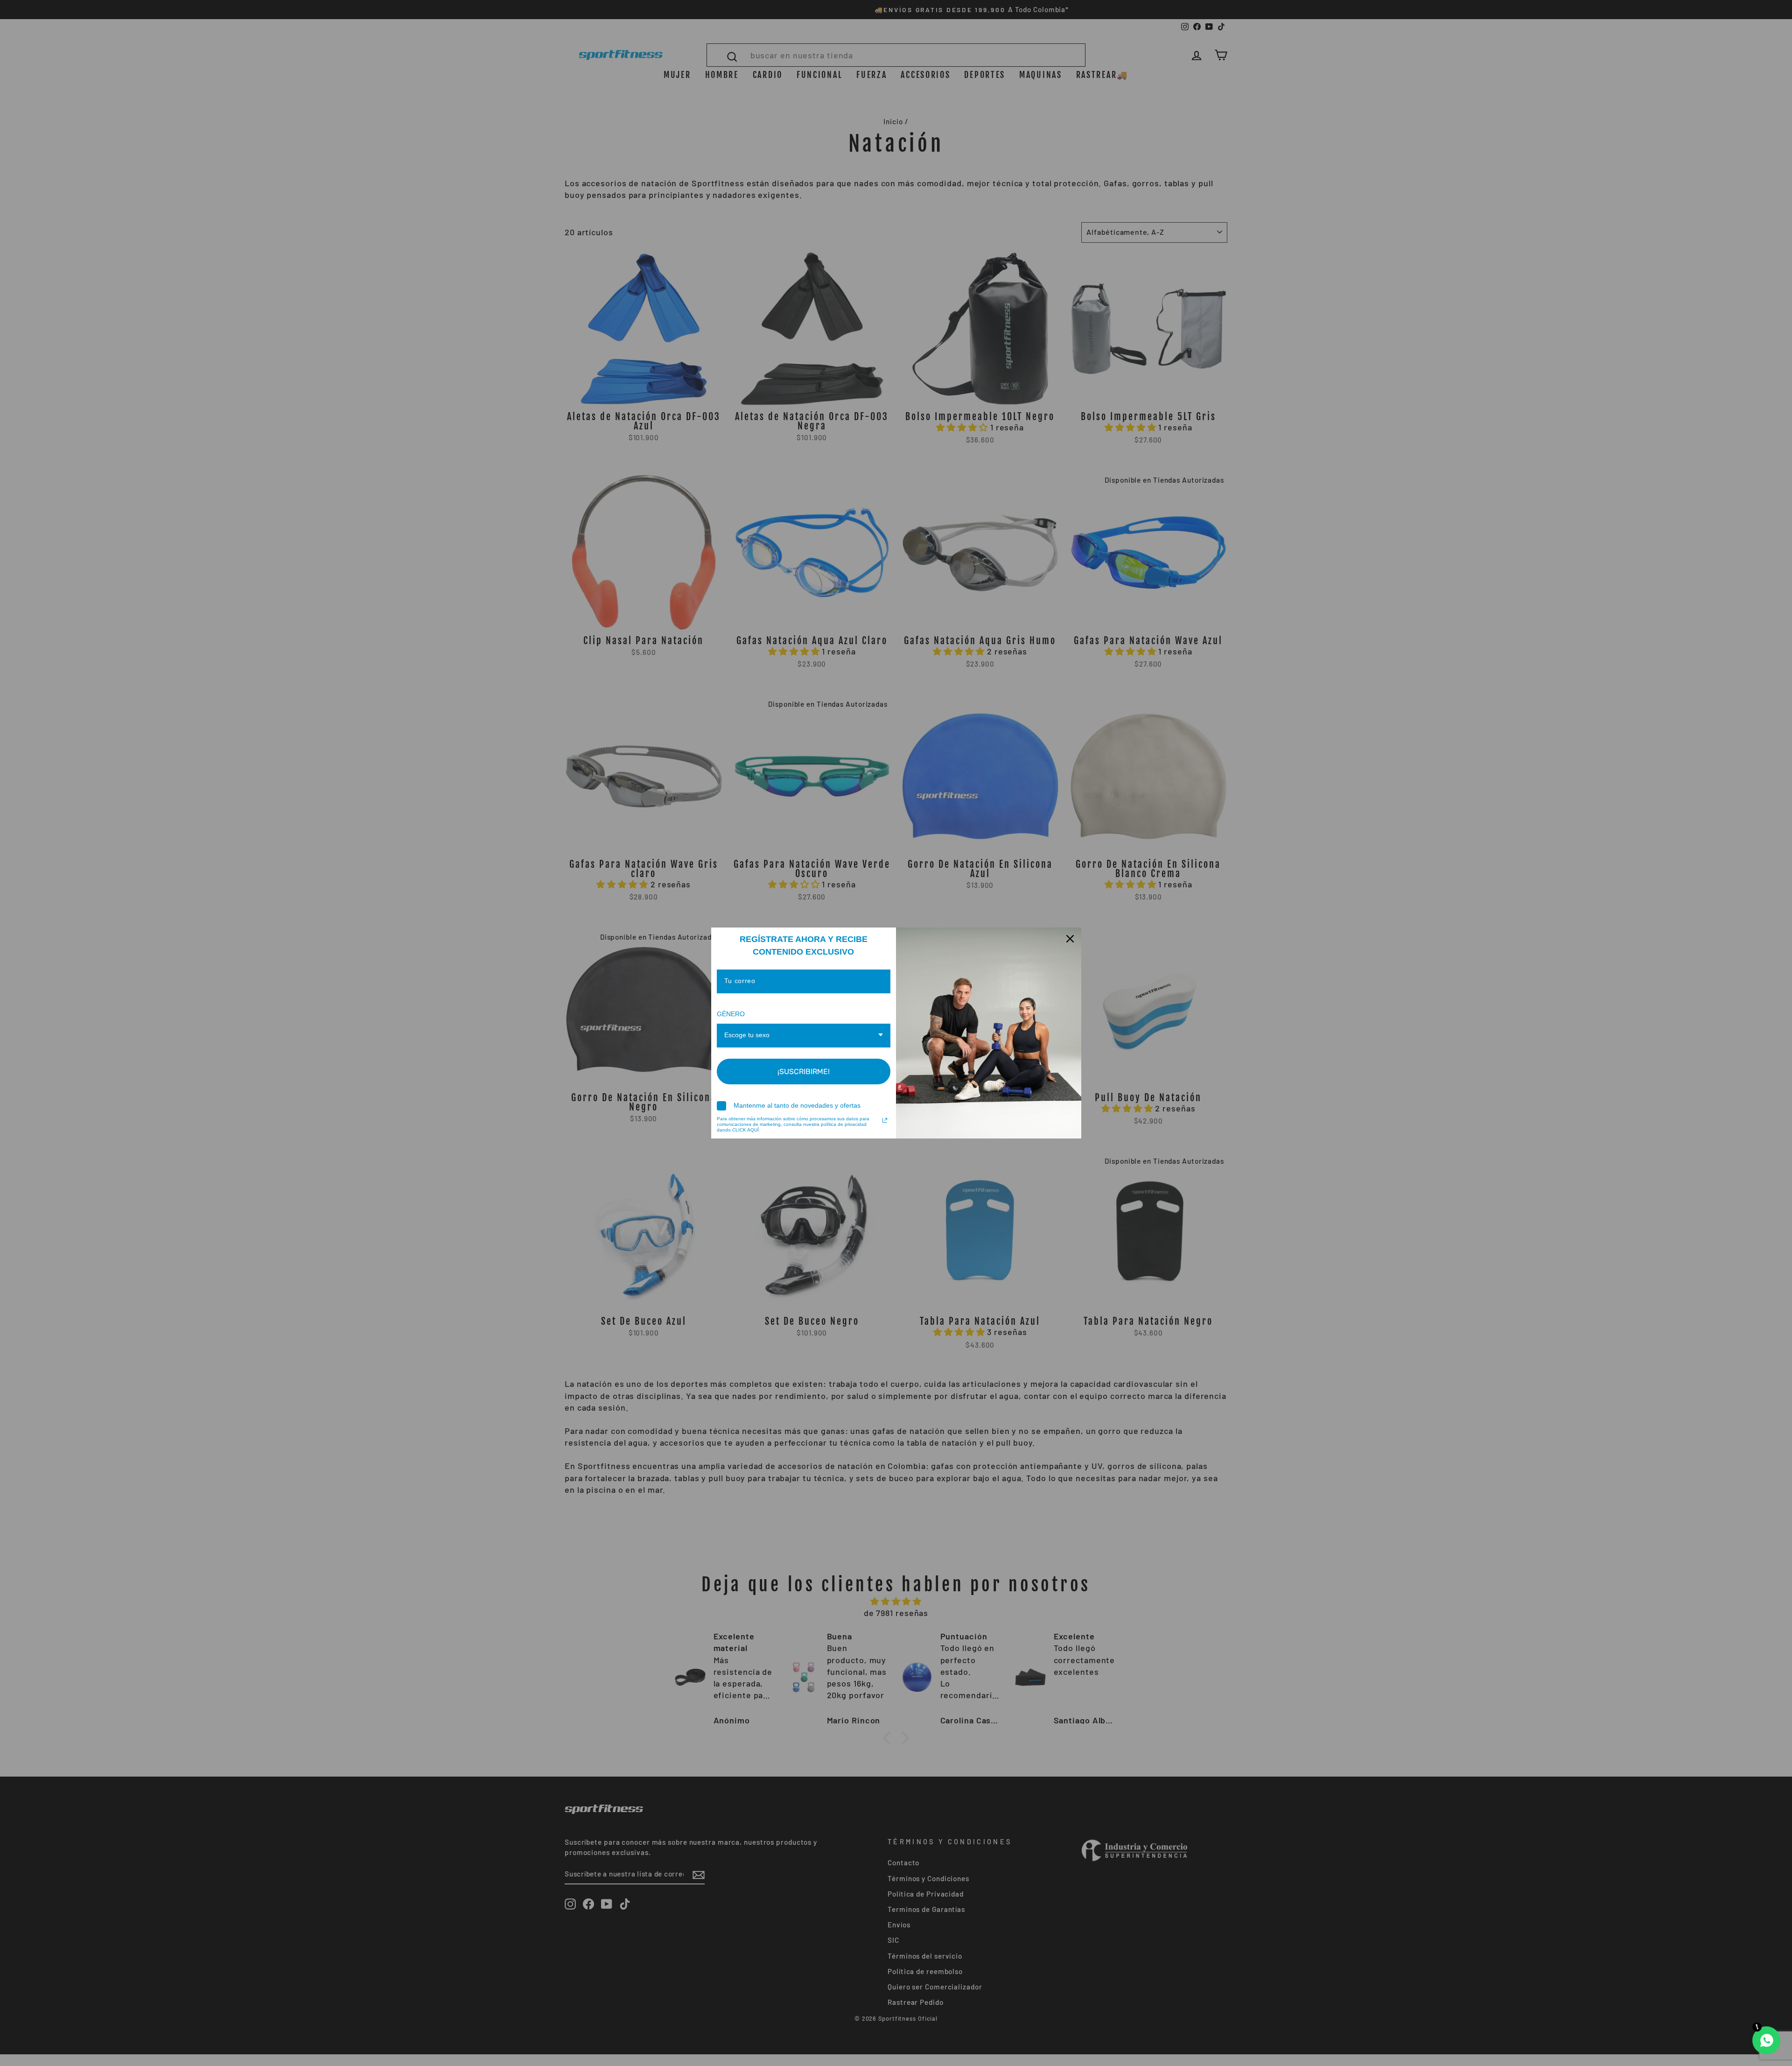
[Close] (1070, 939)
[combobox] (804, 1036)
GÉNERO (731, 1014)
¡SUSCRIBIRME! (804, 1072)
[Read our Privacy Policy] (885, 1120)
